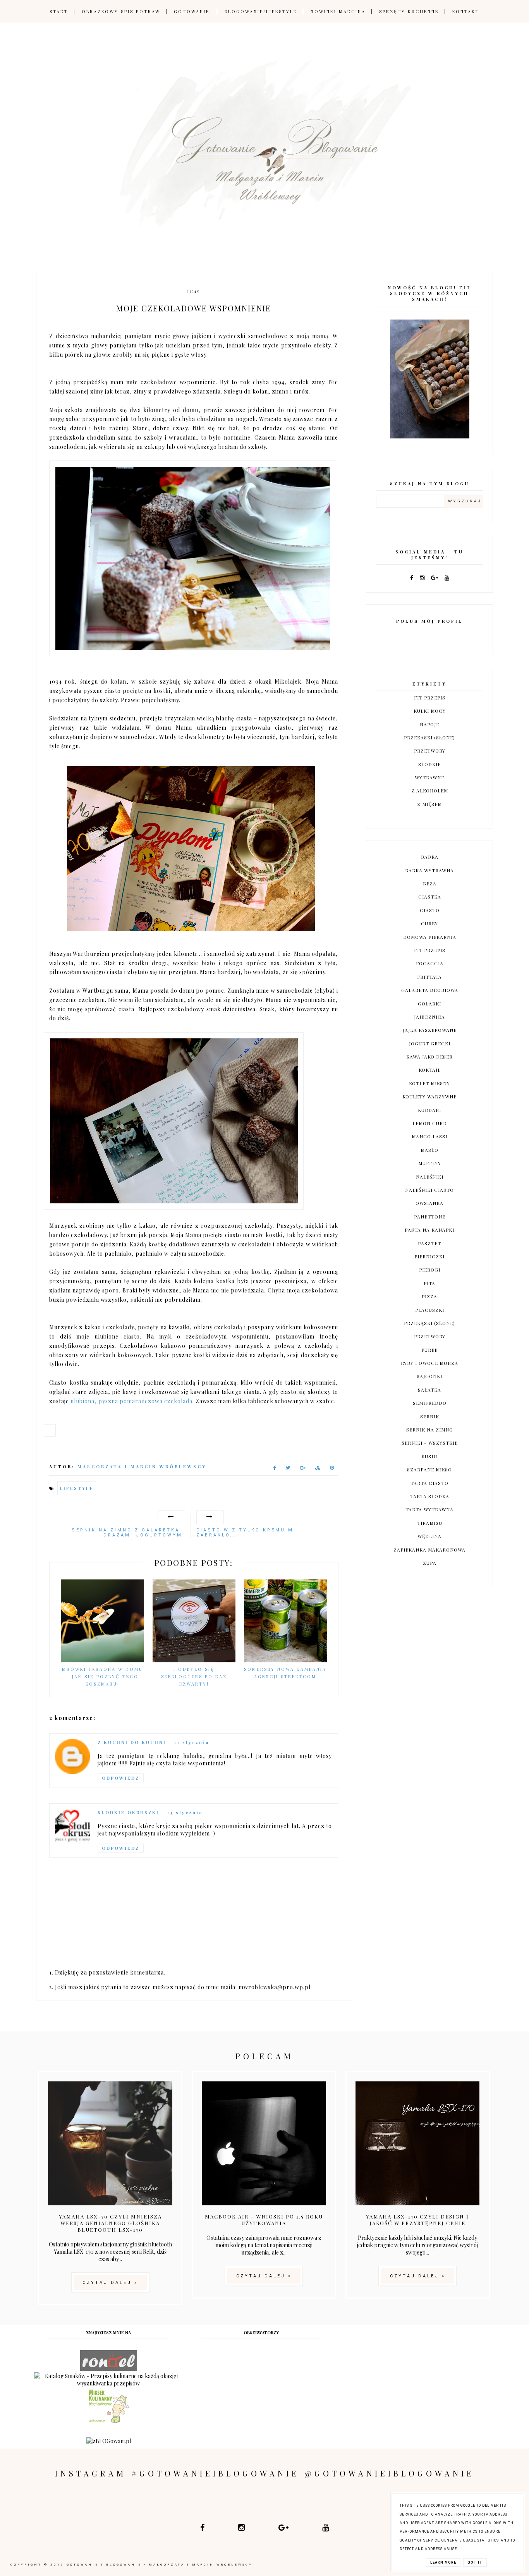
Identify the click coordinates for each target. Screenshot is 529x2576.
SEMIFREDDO (430, 1403)
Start (59, 11)
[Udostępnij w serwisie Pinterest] (332, 1469)
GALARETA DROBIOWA (430, 990)
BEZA (430, 883)
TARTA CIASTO (429, 1483)
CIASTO (430, 910)
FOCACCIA (430, 963)
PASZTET (429, 1243)
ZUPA (430, 1563)
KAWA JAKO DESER (429, 1057)
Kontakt (466, 11)
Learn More (443, 2562)
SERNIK (430, 1416)
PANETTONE (430, 1217)
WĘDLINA (429, 1536)
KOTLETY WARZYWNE (429, 1096)
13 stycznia (185, 1812)
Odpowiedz (121, 1778)
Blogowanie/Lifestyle (261, 11)
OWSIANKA (429, 1203)
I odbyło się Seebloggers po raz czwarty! (194, 1676)
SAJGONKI (429, 1376)
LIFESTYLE (77, 1488)
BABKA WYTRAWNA (429, 870)
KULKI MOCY (430, 711)
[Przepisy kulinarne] (109, 2422)
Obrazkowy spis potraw (121, 11)
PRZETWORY (430, 751)
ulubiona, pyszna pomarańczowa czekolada (131, 1401)
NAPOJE (429, 724)
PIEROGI (430, 1270)
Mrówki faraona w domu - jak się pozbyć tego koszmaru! (102, 1676)
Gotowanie (192, 11)
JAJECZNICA (429, 1017)
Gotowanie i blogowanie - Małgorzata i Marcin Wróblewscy (160, 2565)
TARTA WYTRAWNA (429, 1509)
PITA (429, 1283)
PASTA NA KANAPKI (429, 1230)
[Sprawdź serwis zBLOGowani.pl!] (53, 1434)
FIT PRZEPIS (430, 698)
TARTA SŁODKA (430, 1496)
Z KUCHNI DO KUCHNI (132, 1742)
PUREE (429, 1350)
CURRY (429, 923)
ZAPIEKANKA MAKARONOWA (429, 1550)
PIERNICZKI (429, 1256)
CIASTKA (430, 897)
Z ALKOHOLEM (430, 791)
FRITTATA (429, 977)
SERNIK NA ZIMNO (430, 1430)
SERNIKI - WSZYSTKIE (430, 1443)
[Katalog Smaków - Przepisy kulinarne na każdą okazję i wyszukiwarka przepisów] (108, 2383)
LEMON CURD (430, 1123)
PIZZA (429, 1296)
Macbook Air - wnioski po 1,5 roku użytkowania (264, 2220)
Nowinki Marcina (338, 11)
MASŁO (429, 1150)
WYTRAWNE (429, 777)
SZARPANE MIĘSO (429, 1469)
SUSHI (429, 1456)
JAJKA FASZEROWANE (430, 1030)
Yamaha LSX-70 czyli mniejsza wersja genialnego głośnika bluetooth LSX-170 (110, 2223)
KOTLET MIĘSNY (429, 1083)
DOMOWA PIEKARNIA (430, 937)
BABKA (430, 857)
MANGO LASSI (429, 1136)
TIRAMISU (430, 1523)
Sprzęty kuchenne (409, 11)
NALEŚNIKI (430, 1177)
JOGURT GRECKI (430, 1043)
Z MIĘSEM (429, 804)
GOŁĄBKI (429, 1004)
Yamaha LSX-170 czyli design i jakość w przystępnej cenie (417, 2220)
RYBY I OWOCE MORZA (429, 1363)
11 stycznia (192, 1742)
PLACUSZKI (430, 1310)
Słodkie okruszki (128, 1812)
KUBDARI (429, 1110)
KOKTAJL (430, 1070)
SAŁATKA (429, 1390)
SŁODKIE (429, 764)
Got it (475, 2562)
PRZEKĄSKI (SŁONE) (429, 737)
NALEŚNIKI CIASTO (429, 1190)
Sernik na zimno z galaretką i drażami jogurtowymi (128, 1533)
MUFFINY (430, 1163)
